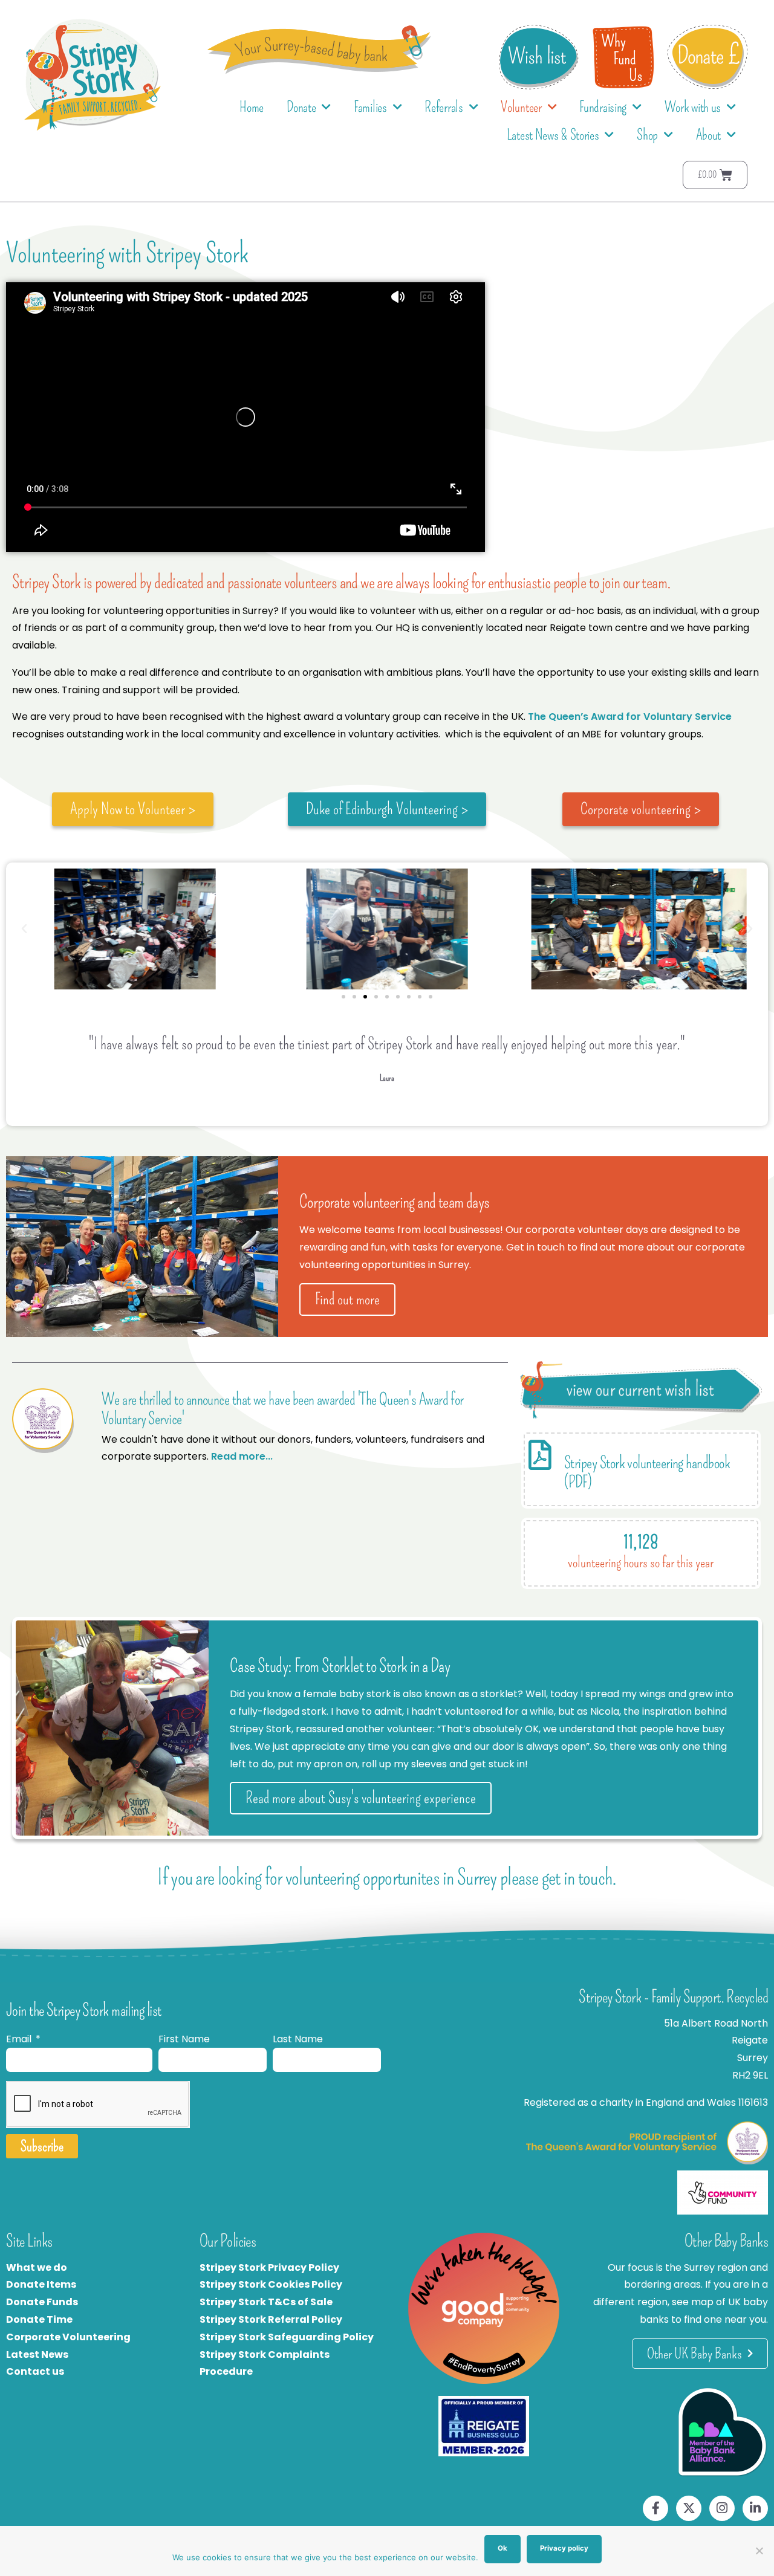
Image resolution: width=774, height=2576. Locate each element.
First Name (184, 2039)
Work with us (693, 107)
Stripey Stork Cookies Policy (271, 2284)
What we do (37, 2267)
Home (252, 107)
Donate (301, 107)
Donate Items (41, 2284)
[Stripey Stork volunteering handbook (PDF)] (540, 1455)
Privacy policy (564, 2548)
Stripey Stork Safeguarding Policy (287, 2337)
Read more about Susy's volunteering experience (361, 1798)
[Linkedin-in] (755, 2508)
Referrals (444, 107)
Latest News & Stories (553, 135)
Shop (647, 135)
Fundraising (603, 107)
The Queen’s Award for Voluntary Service (630, 717)
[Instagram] (722, 2508)
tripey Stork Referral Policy (274, 2319)
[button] (24, 929)
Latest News (37, 2354)
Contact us (35, 2371)
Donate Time (39, 2319)
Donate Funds (42, 2302)
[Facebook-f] (655, 2508)
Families (370, 107)
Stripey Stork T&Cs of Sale (266, 2302)
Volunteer (521, 107)
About (709, 135)
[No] (759, 2551)
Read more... (242, 1456)
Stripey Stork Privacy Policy (269, 2267)
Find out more (347, 1299)
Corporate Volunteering (68, 2337)
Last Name (298, 2039)
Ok (502, 2548)
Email (20, 2039)
